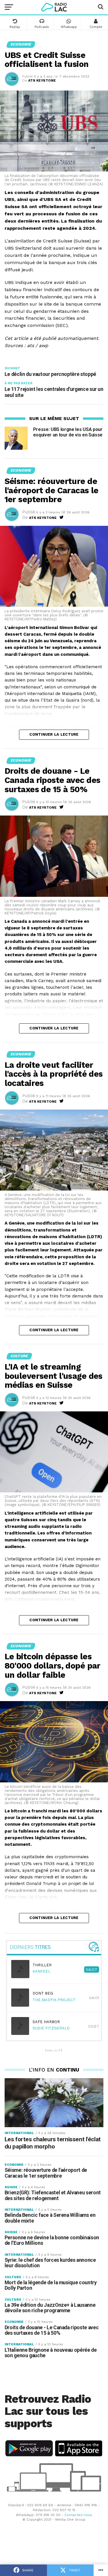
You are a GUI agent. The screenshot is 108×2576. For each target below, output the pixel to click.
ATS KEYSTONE (42, 80)
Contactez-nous (78, 2515)
